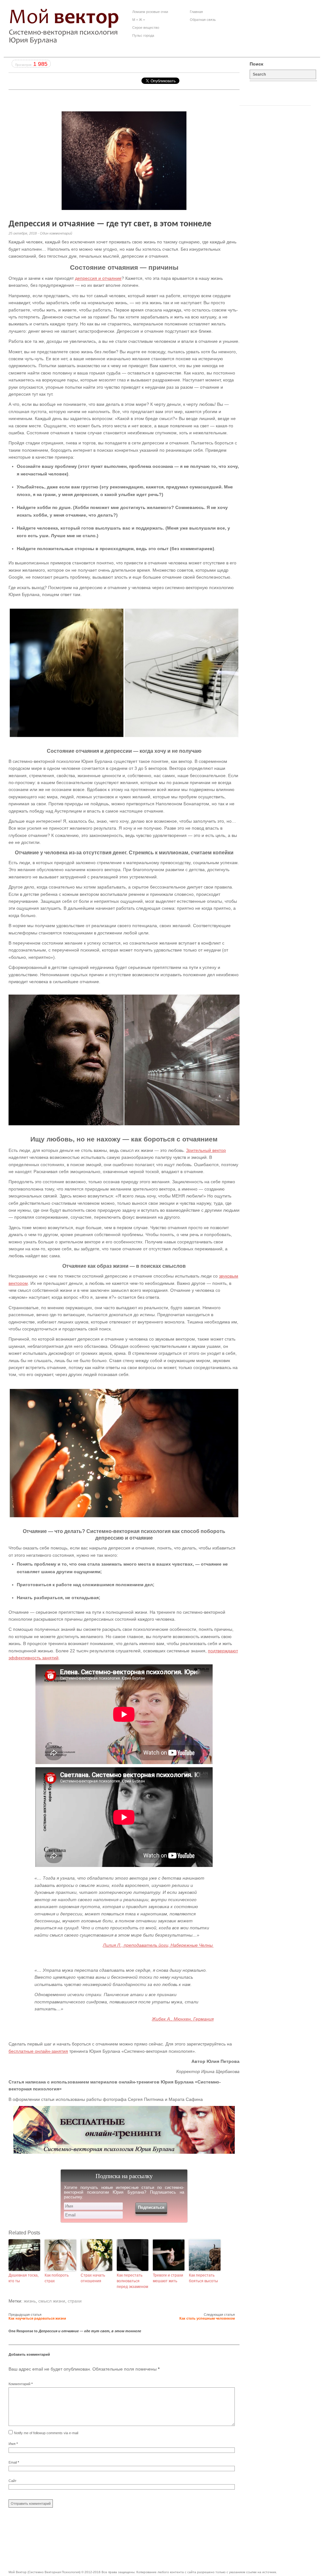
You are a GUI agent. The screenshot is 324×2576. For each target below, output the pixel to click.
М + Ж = (139, 20)
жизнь (30, 2301)
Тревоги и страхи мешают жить (168, 2278)
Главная (196, 12)
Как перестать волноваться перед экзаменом (132, 2281)
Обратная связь (203, 20)
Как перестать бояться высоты (203, 2278)
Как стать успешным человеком (207, 2318)
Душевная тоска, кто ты (24, 2278)
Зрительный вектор (206, 1150)
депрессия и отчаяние (98, 278)
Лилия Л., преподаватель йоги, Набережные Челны (158, 1945)
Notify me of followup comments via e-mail (46, 2433)
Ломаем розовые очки (150, 12)
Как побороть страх (57, 2278)
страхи (75, 2301)
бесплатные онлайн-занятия (38, 2051)
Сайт (12, 2481)
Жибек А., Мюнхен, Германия (183, 2019)
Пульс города (143, 35)
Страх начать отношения (93, 2278)
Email (14, 2462)
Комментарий (21, 2384)
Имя (13, 2444)
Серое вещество (146, 28)
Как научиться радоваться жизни (37, 2318)
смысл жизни (52, 2301)
